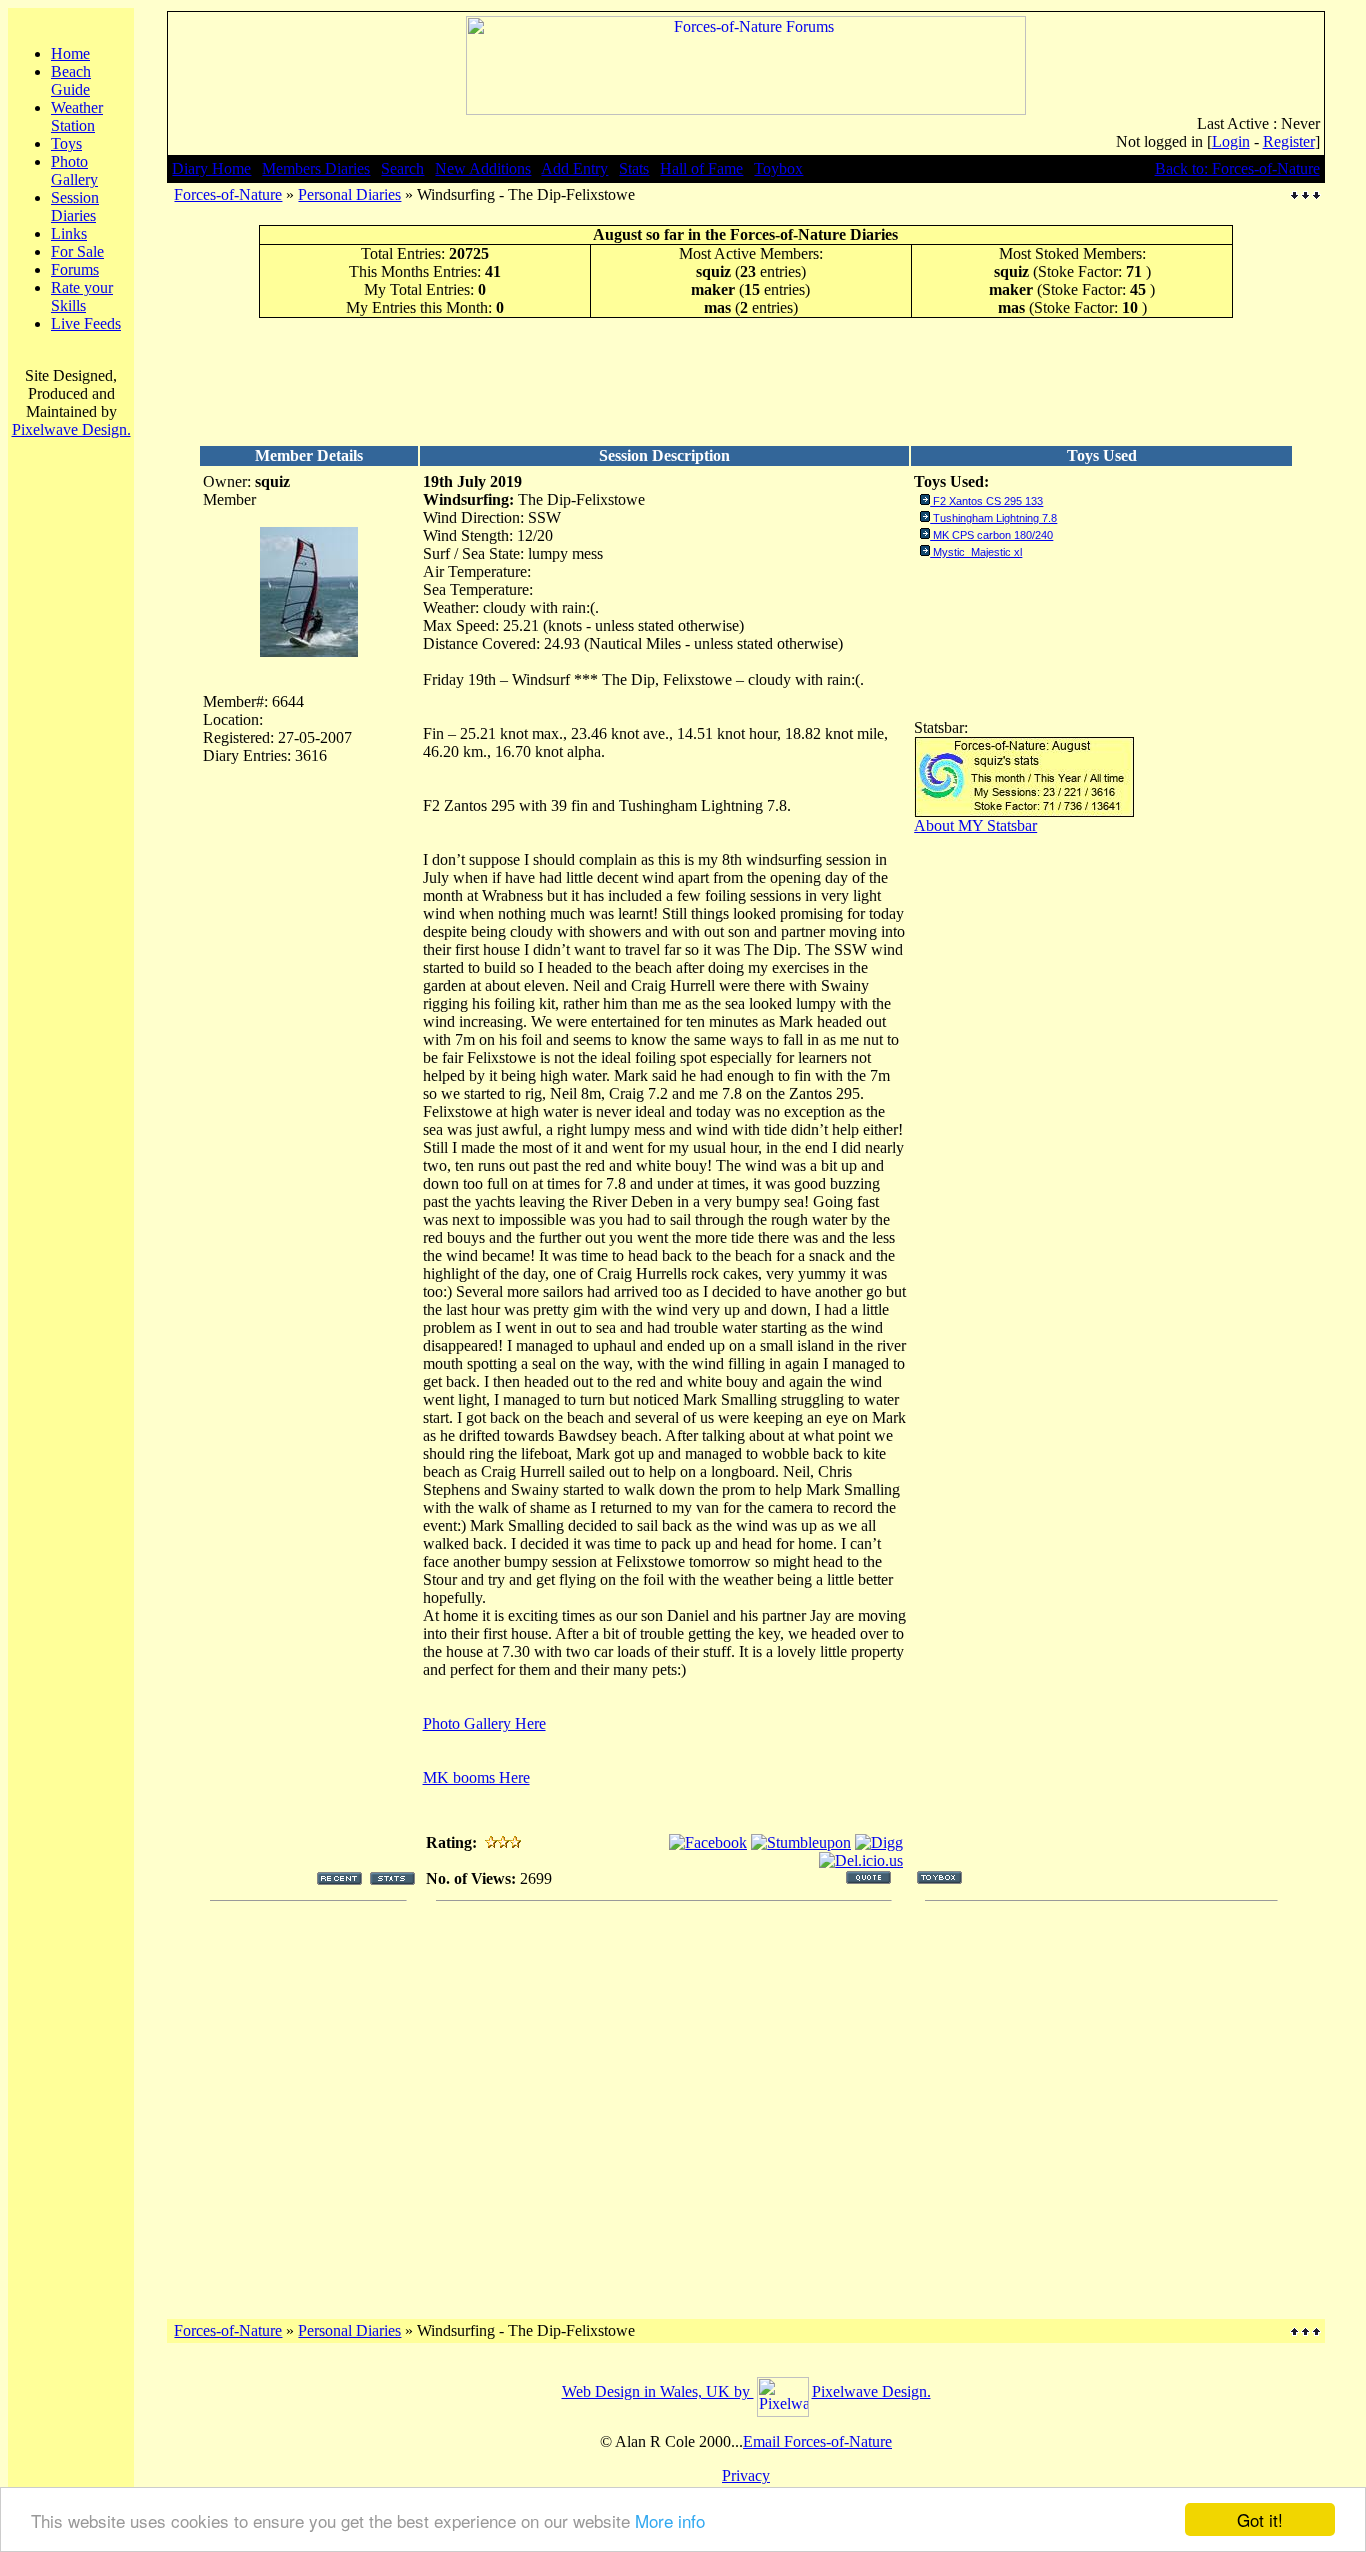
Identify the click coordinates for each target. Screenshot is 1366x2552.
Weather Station (77, 116)
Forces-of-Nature (228, 194)
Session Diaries (75, 206)
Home (70, 53)
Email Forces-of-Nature (817, 2441)
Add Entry (574, 168)
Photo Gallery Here (484, 1723)
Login (1231, 141)
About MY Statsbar (975, 825)
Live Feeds (86, 323)
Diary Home (211, 168)
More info (670, 2520)
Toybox (778, 168)
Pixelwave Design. (71, 429)
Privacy (746, 2475)
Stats (634, 168)
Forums (75, 269)
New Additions (483, 168)
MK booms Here (476, 1777)
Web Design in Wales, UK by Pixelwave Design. (746, 2391)
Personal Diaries (349, 194)
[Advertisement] (746, 381)
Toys (66, 143)
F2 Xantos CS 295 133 (988, 501)
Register (1289, 141)
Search (402, 168)
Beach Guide (71, 80)
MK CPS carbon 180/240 (993, 535)
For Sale (77, 251)
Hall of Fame (701, 168)
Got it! (1260, 2519)
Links (69, 233)
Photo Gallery (74, 170)
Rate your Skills (82, 296)
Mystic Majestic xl (977, 552)
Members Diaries (316, 168)
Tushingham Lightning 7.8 (995, 518)
